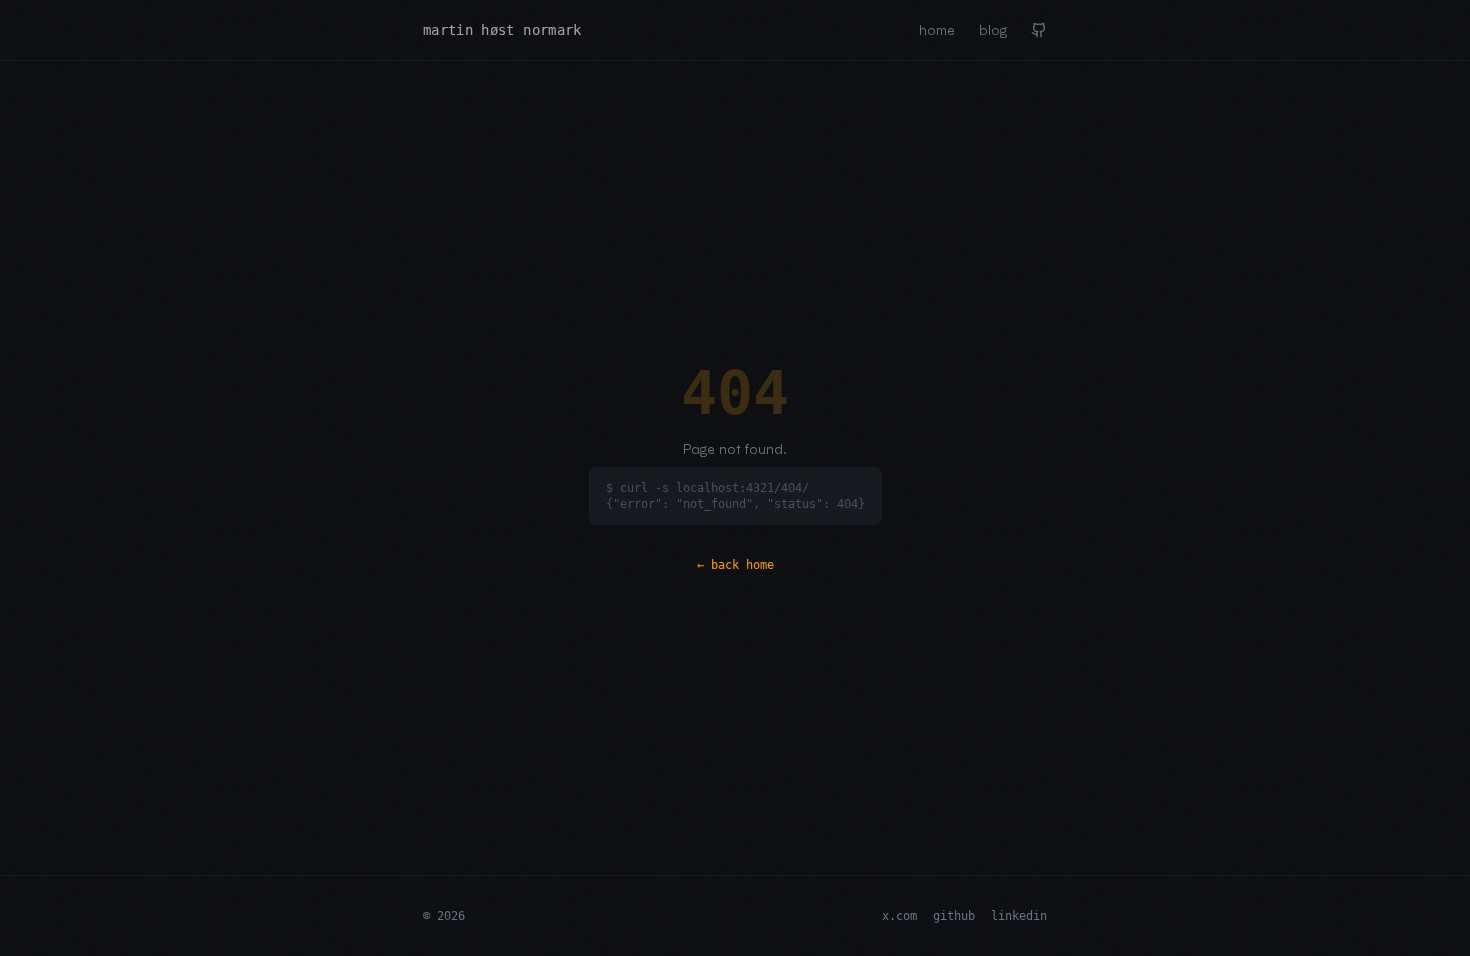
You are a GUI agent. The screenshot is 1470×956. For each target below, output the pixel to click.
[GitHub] (1039, 30)
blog (993, 29)
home (937, 29)
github (954, 916)
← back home (735, 565)
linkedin (1019, 916)
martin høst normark (502, 30)
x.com (899, 916)
